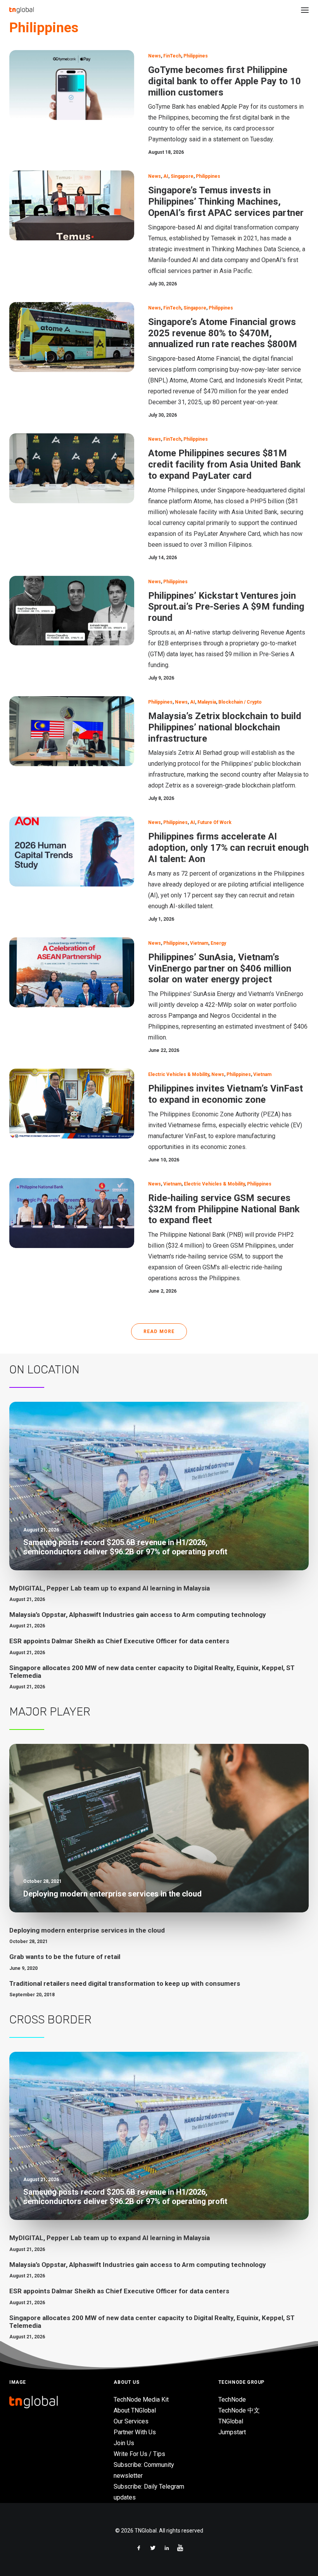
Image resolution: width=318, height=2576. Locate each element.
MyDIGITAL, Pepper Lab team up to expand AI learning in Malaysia (110, 1588)
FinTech (172, 56)
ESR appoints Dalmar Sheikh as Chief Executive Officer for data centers (119, 1641)
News (155, 56)
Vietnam (199, 943)
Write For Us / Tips (139, 2454)
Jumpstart (232, 2432)
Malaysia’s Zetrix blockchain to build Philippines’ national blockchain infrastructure (225, 727)
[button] (305, 10)
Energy (218, 943)
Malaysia (207, 702)
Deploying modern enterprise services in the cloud (87, 1930)
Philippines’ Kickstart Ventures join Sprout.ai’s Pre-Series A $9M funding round (226, 607)
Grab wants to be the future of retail (65, 1957)
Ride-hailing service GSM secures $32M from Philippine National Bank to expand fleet (224, 1209)
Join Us (124, 2443)
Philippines (196, 56)
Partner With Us (135, 2432)
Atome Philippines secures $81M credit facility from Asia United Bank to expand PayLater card (225, 464)
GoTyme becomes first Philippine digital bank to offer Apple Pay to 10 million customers (225, 81)
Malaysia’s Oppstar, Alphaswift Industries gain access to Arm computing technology (138, 1615)
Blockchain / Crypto (240, 702)
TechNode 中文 (239, 2410)
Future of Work (214, 822)
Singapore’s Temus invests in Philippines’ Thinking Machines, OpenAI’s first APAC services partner (226, 202)
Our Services (131, 2421)
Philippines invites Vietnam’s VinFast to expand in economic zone (226, 1094)
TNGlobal (231, 2421)
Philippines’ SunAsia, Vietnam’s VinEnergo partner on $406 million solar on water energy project (220, 968)
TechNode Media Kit (141, 2400)
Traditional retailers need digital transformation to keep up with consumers (125, 1983)
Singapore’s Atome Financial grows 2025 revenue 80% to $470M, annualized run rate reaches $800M (223, 333)
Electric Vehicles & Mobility (179, 1074)
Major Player (50, 1712)
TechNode (232, 2400)
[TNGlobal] (22, 10)
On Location (44, 1370)
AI (166, 176)
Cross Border (50, 2020)
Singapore (182, 176)
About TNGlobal (135, 2410)
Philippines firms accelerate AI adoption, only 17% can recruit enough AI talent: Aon (228, 848)
